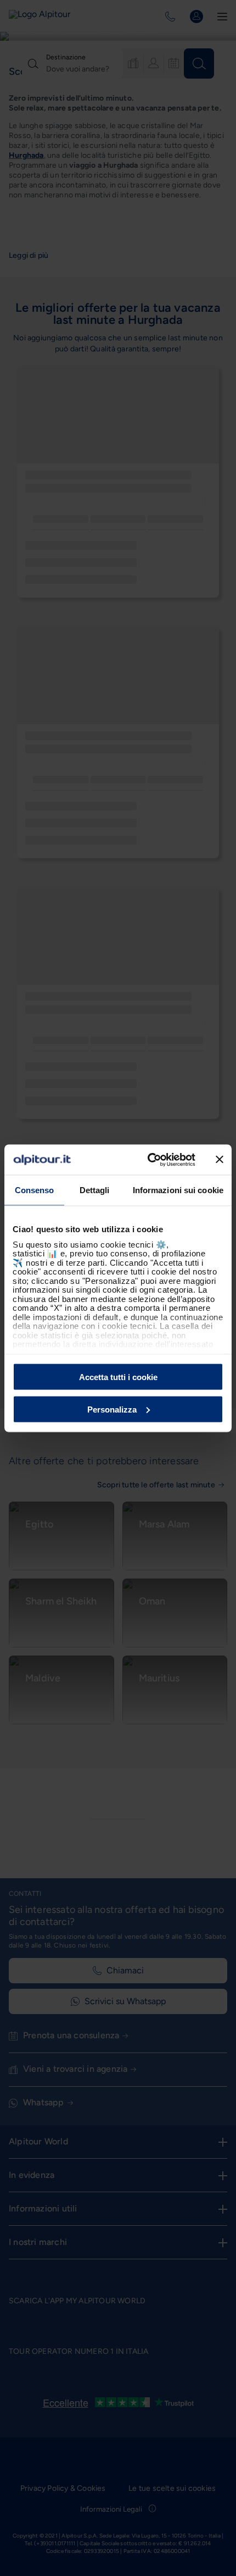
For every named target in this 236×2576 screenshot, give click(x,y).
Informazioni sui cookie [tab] (178, 1190)
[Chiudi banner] (220, 1160)
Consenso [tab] (35, 1190)
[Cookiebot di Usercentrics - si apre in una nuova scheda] (148, 1160)
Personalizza (112, 1409)
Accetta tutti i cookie (118, 1377)
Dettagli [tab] (95, 1190)
